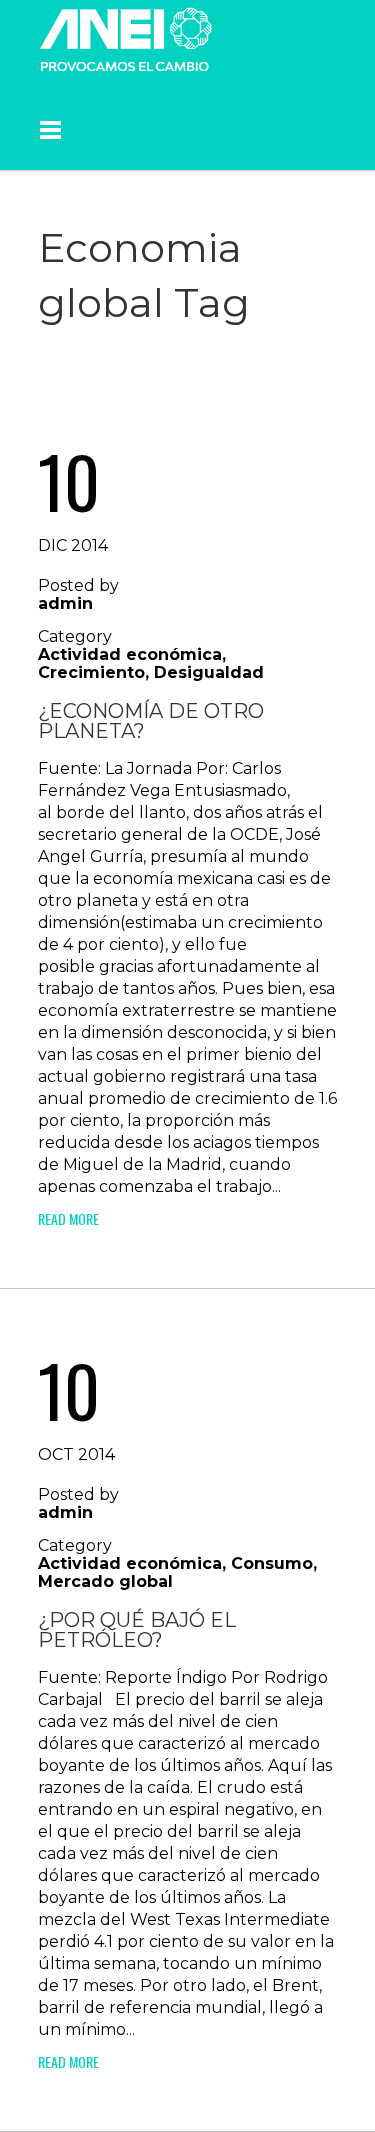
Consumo (272, 1563)
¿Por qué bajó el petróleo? (137, 1630)
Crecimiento (91, 672)
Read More (68, 1218)
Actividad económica (130, 654)
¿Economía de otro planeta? (151, 721)
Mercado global (105, 1581)
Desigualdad (209, 672)
